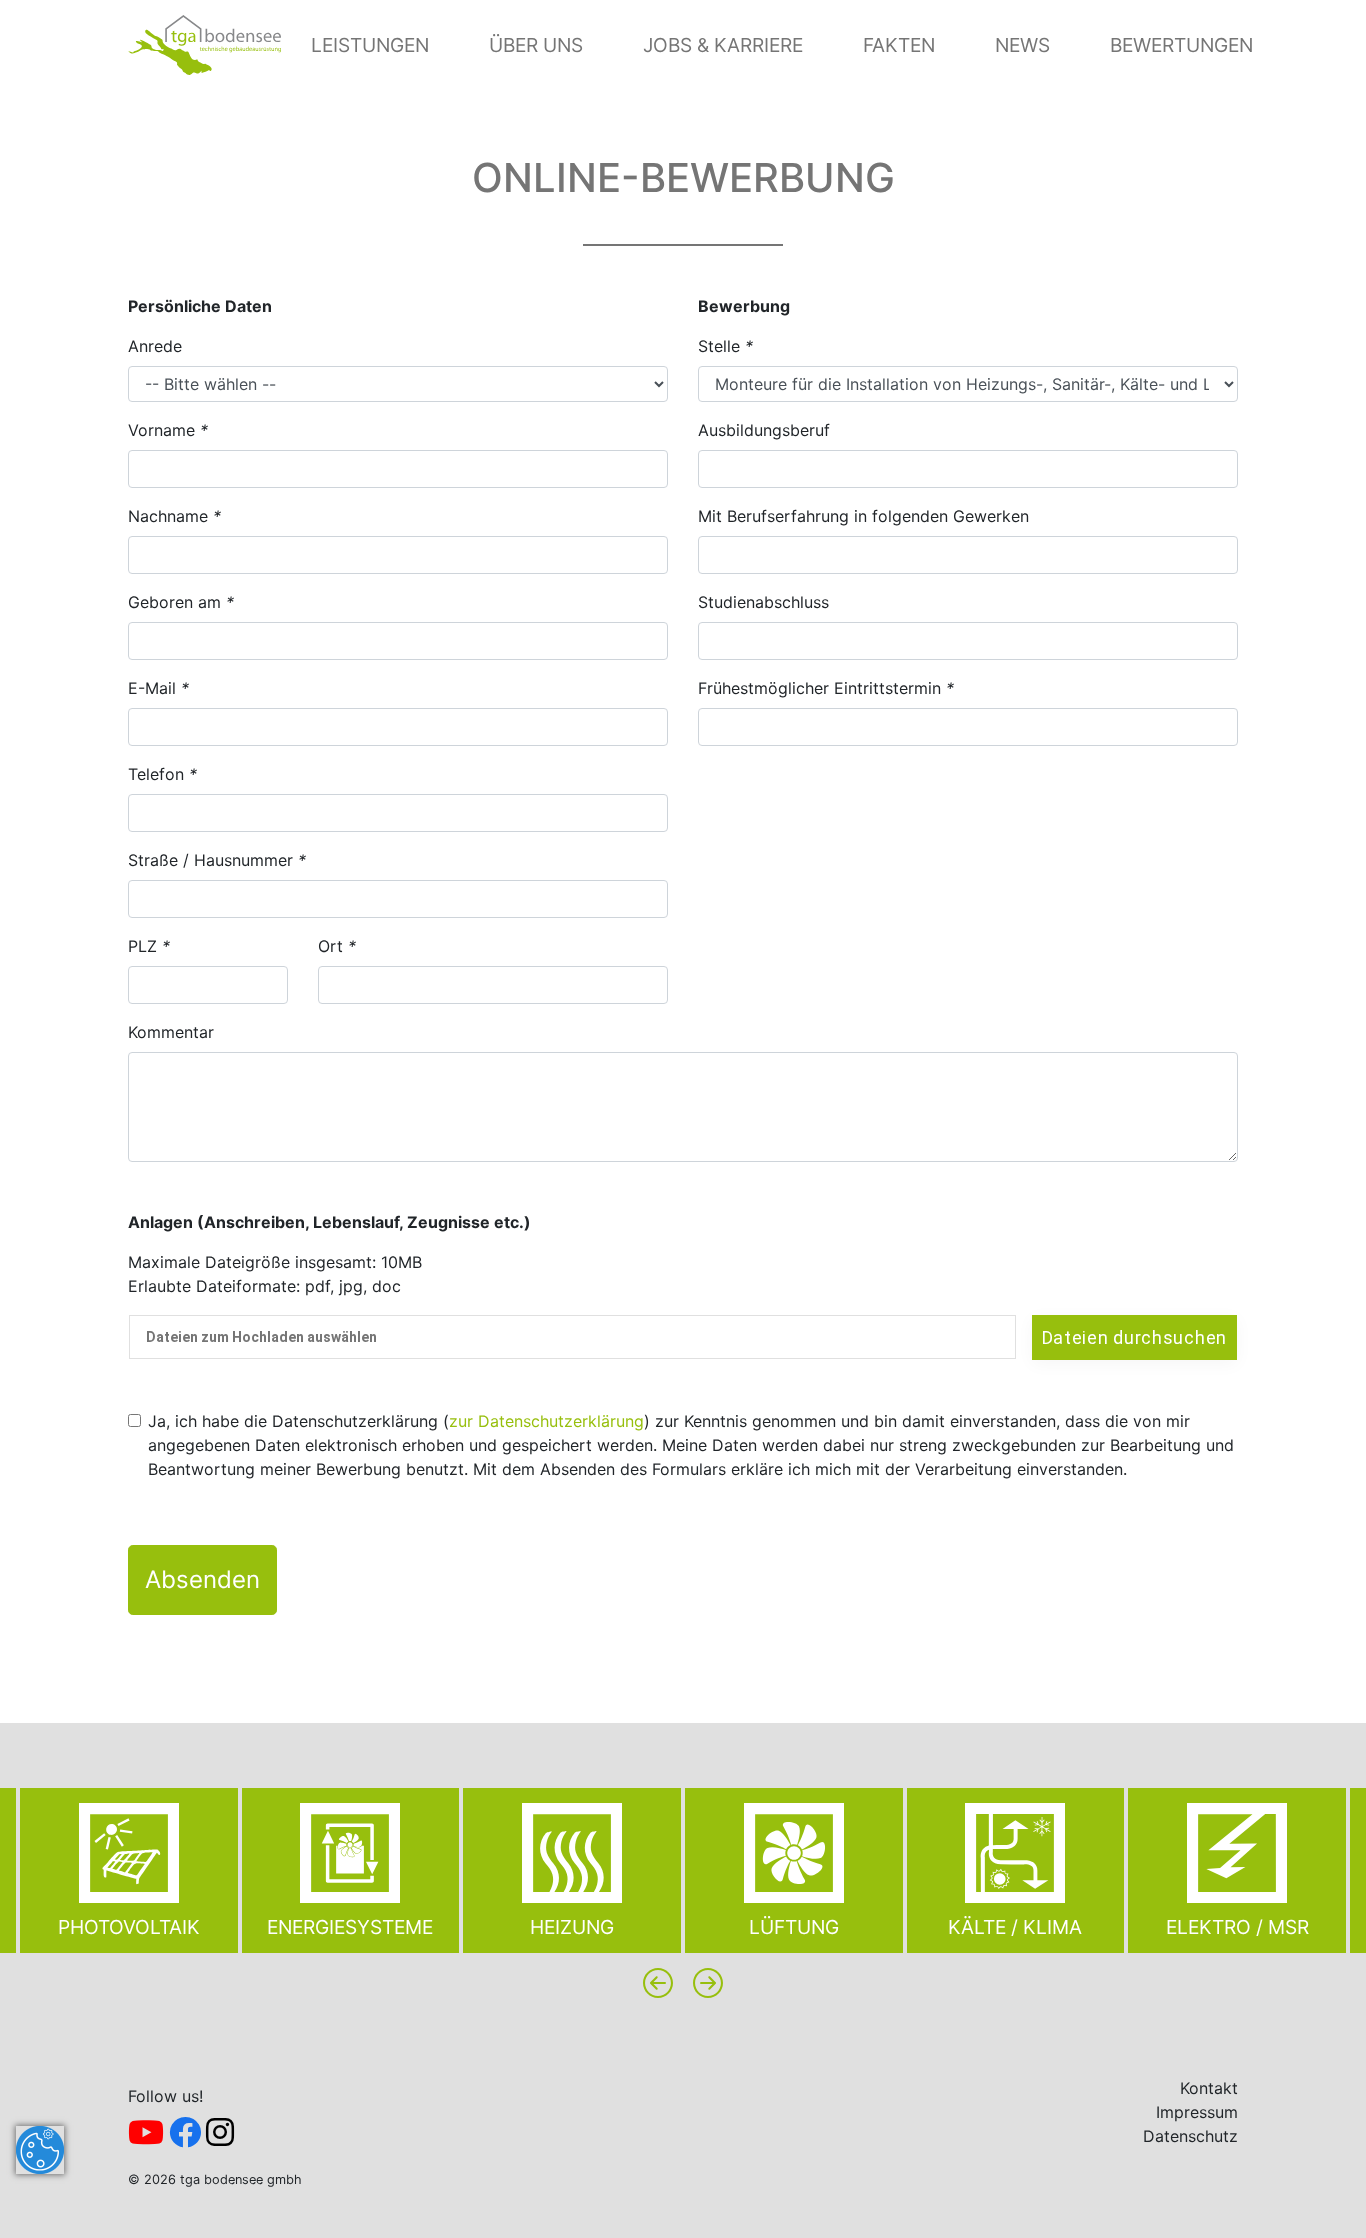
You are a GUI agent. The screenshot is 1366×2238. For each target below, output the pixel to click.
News (1022, 45)
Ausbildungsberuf (764, 430)
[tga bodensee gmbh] (204, 43)
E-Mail (158, 688)
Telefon (162, 774)
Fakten (899, 45)
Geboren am (181, 602)
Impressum (1197, 2112)
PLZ (149, 946)
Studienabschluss (763, 602)
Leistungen (370, 45)
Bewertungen (1181, 45)
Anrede (155, 346)
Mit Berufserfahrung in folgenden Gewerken (863, 516)
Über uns (536, 45)
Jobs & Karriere (723, 45)
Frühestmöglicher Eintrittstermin (826, 688)
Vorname (168, 430)
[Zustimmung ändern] (40, 2150)
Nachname (174, 516)
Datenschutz (1190, 2136)
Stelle (725, 346)
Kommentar (171, 1032)
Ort (337, 946)
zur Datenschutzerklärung (546, 1421)
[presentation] (658, 1983)
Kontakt (1209, 2088)
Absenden (202, 1579)
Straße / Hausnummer (217, 860)
